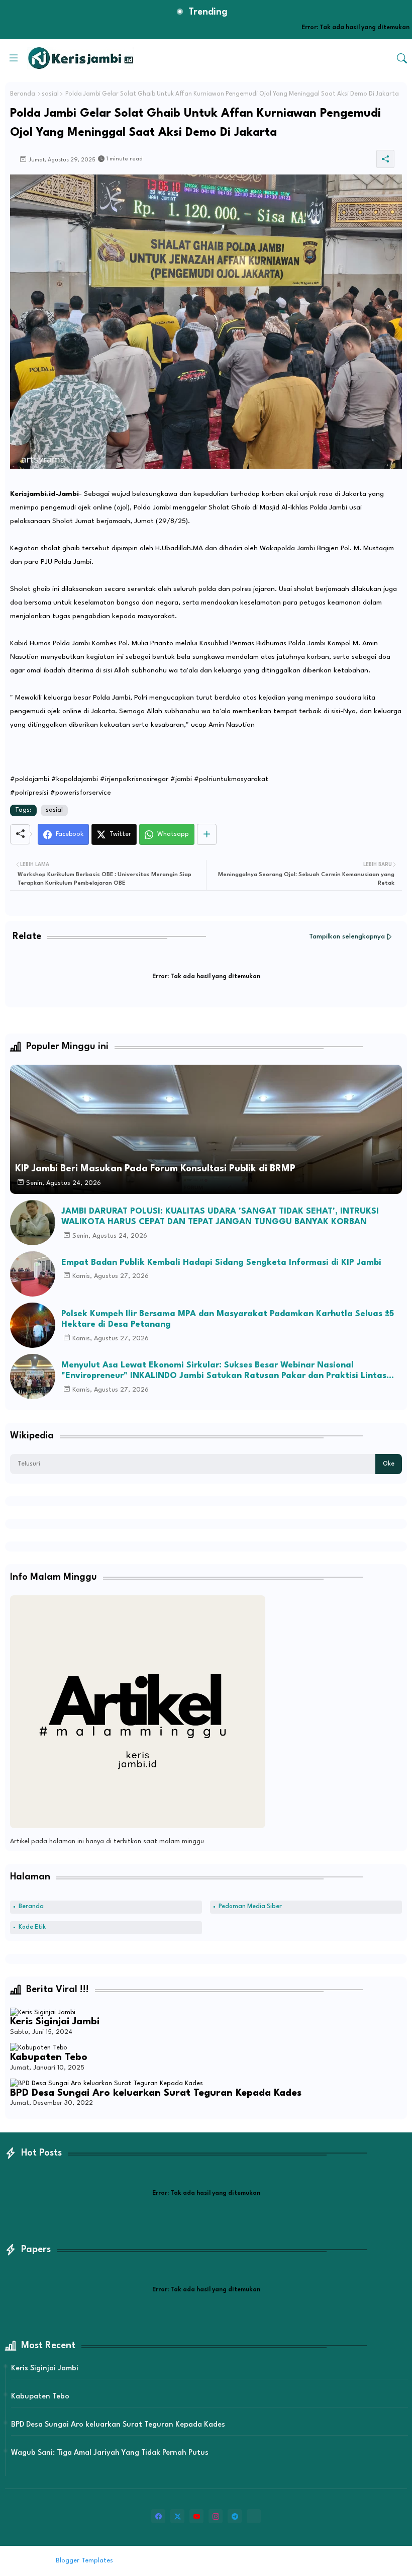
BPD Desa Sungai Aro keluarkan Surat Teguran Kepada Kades (156, 2093)
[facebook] (158, 2516)
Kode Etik (32, 1927)
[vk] (254, 2516)
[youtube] (196, 2516)
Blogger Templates (84, 2561)
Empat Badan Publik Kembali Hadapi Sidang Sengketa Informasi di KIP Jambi (221, 1263)
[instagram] (216, 2516)
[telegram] (235, 2516)
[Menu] (14, 58)
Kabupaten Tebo (49, 2057)
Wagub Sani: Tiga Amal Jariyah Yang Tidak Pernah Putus (110, 2453)
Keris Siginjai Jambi (55, 2022)
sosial (50, 94)
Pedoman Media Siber (250, 1907)
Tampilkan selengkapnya (347, 937)
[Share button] (207, 834)
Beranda (23, 94)
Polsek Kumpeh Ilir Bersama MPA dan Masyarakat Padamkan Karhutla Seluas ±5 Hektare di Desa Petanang (228, 1319)
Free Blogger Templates (198, 2561)
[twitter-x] (177, 2516)
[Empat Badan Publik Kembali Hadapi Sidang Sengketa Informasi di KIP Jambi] (33, 1274)
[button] (402, 58)
